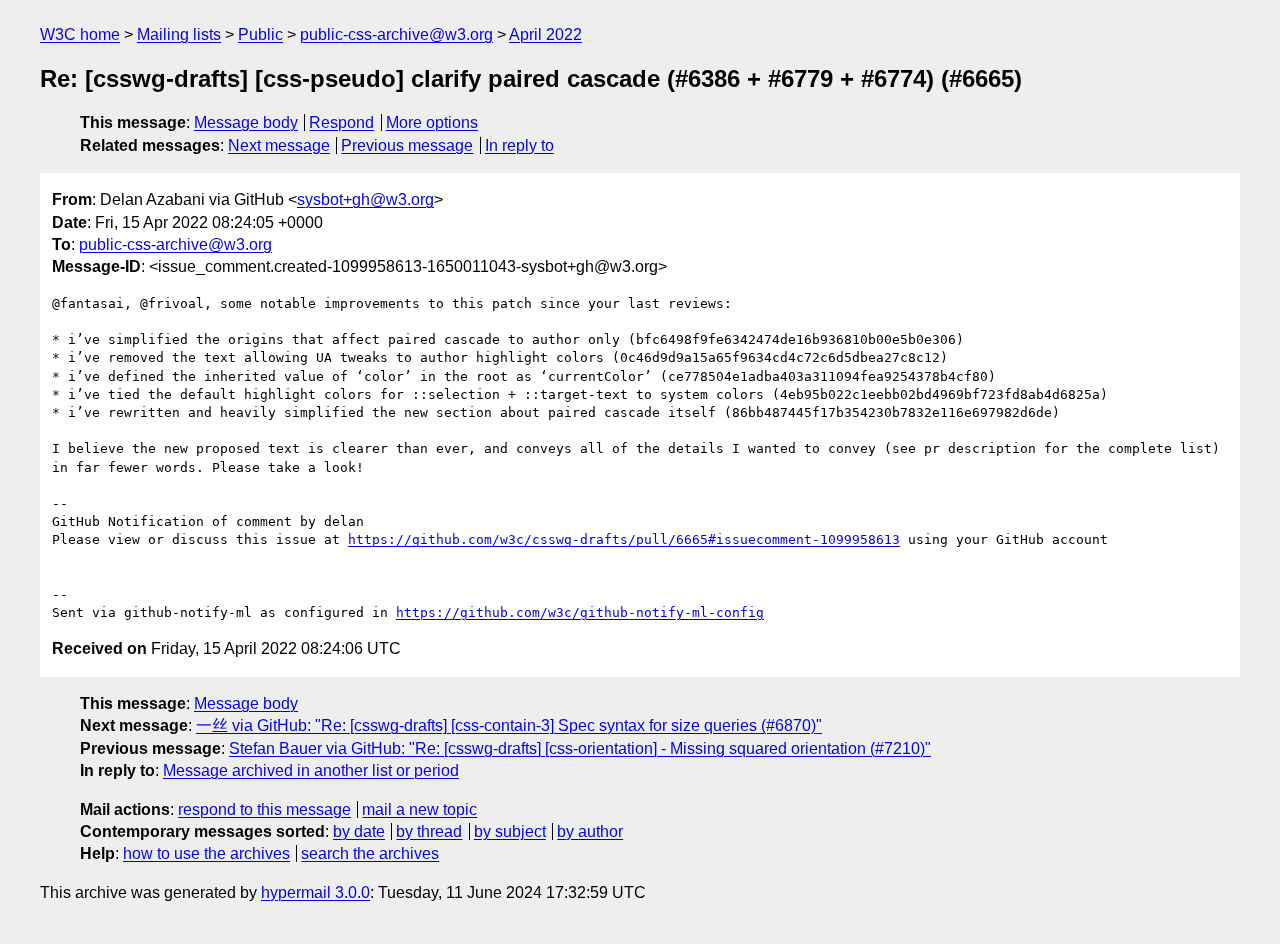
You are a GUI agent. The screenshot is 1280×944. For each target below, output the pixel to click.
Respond (341, 122)
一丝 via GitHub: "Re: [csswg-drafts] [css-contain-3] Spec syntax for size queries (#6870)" (509, 725)
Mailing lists (179, 34)
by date (359, 831)
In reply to (519, 145)
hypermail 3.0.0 (315, 892)
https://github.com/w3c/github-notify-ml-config (580, 612)
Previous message (407, 145)
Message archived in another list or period (311, 770)
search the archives (370, 853)
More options (432, 122)
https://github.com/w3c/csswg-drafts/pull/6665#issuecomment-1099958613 (624, 539)
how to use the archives (206, 853)
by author (590, 831)
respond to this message (264, 809)
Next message (279, 145)
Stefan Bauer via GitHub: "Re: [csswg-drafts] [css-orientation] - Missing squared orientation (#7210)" (580, 748)
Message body (246, 122)
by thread (429, 831)
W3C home (80, 34)
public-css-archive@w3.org (396, 34)
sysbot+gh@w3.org (365, 199)
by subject (510, 831)
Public (260, 34)
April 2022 (545, 34)
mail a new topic (419, 809)
